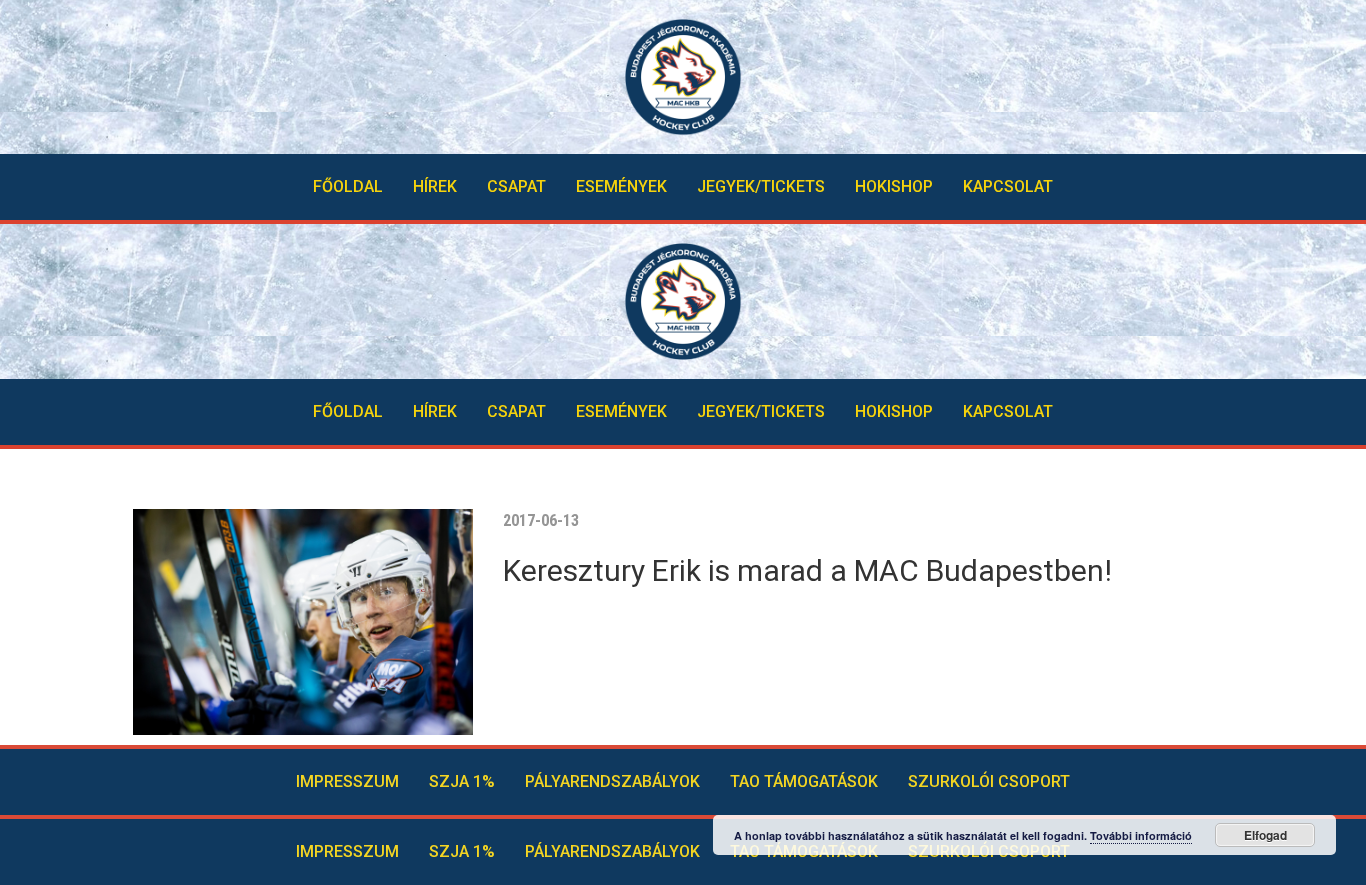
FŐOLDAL (348, 186)
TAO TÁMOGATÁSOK (804, 781)
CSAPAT (516, 186)
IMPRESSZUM (347, 781)
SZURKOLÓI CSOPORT (989, 781)
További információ (1141, 835)
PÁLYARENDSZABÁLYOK (612, 781)
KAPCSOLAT (1008, 186)
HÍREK (435, 186)
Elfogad (1265, 835)
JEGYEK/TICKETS (761, 186)
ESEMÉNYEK (621, 186)
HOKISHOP (894, 186)
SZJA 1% (462, 781)
